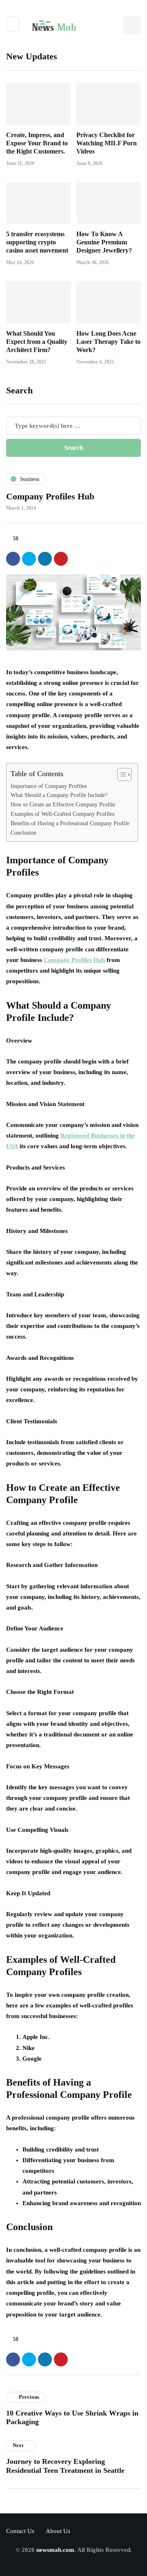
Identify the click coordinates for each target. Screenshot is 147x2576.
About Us (58, 2531)
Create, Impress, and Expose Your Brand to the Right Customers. (37, 143)
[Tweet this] (29, 559)
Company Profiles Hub (74, 960)
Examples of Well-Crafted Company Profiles (62, 814)
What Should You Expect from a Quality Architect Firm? (37, 342)
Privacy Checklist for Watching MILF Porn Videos (107, 143)
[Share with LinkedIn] (45, 559)
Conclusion (23, 833)
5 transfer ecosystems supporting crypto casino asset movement (37, 242)
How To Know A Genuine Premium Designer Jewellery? (104, 242)
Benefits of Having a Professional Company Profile (70, 823)
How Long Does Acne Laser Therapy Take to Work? (108, 342)
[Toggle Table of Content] (120, 774)
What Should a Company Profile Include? (59, 795)
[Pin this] (61, 559)
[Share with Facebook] (13, 559)
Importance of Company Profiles (49, 786)
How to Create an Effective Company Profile (63, 805)
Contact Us (20, 2531)
